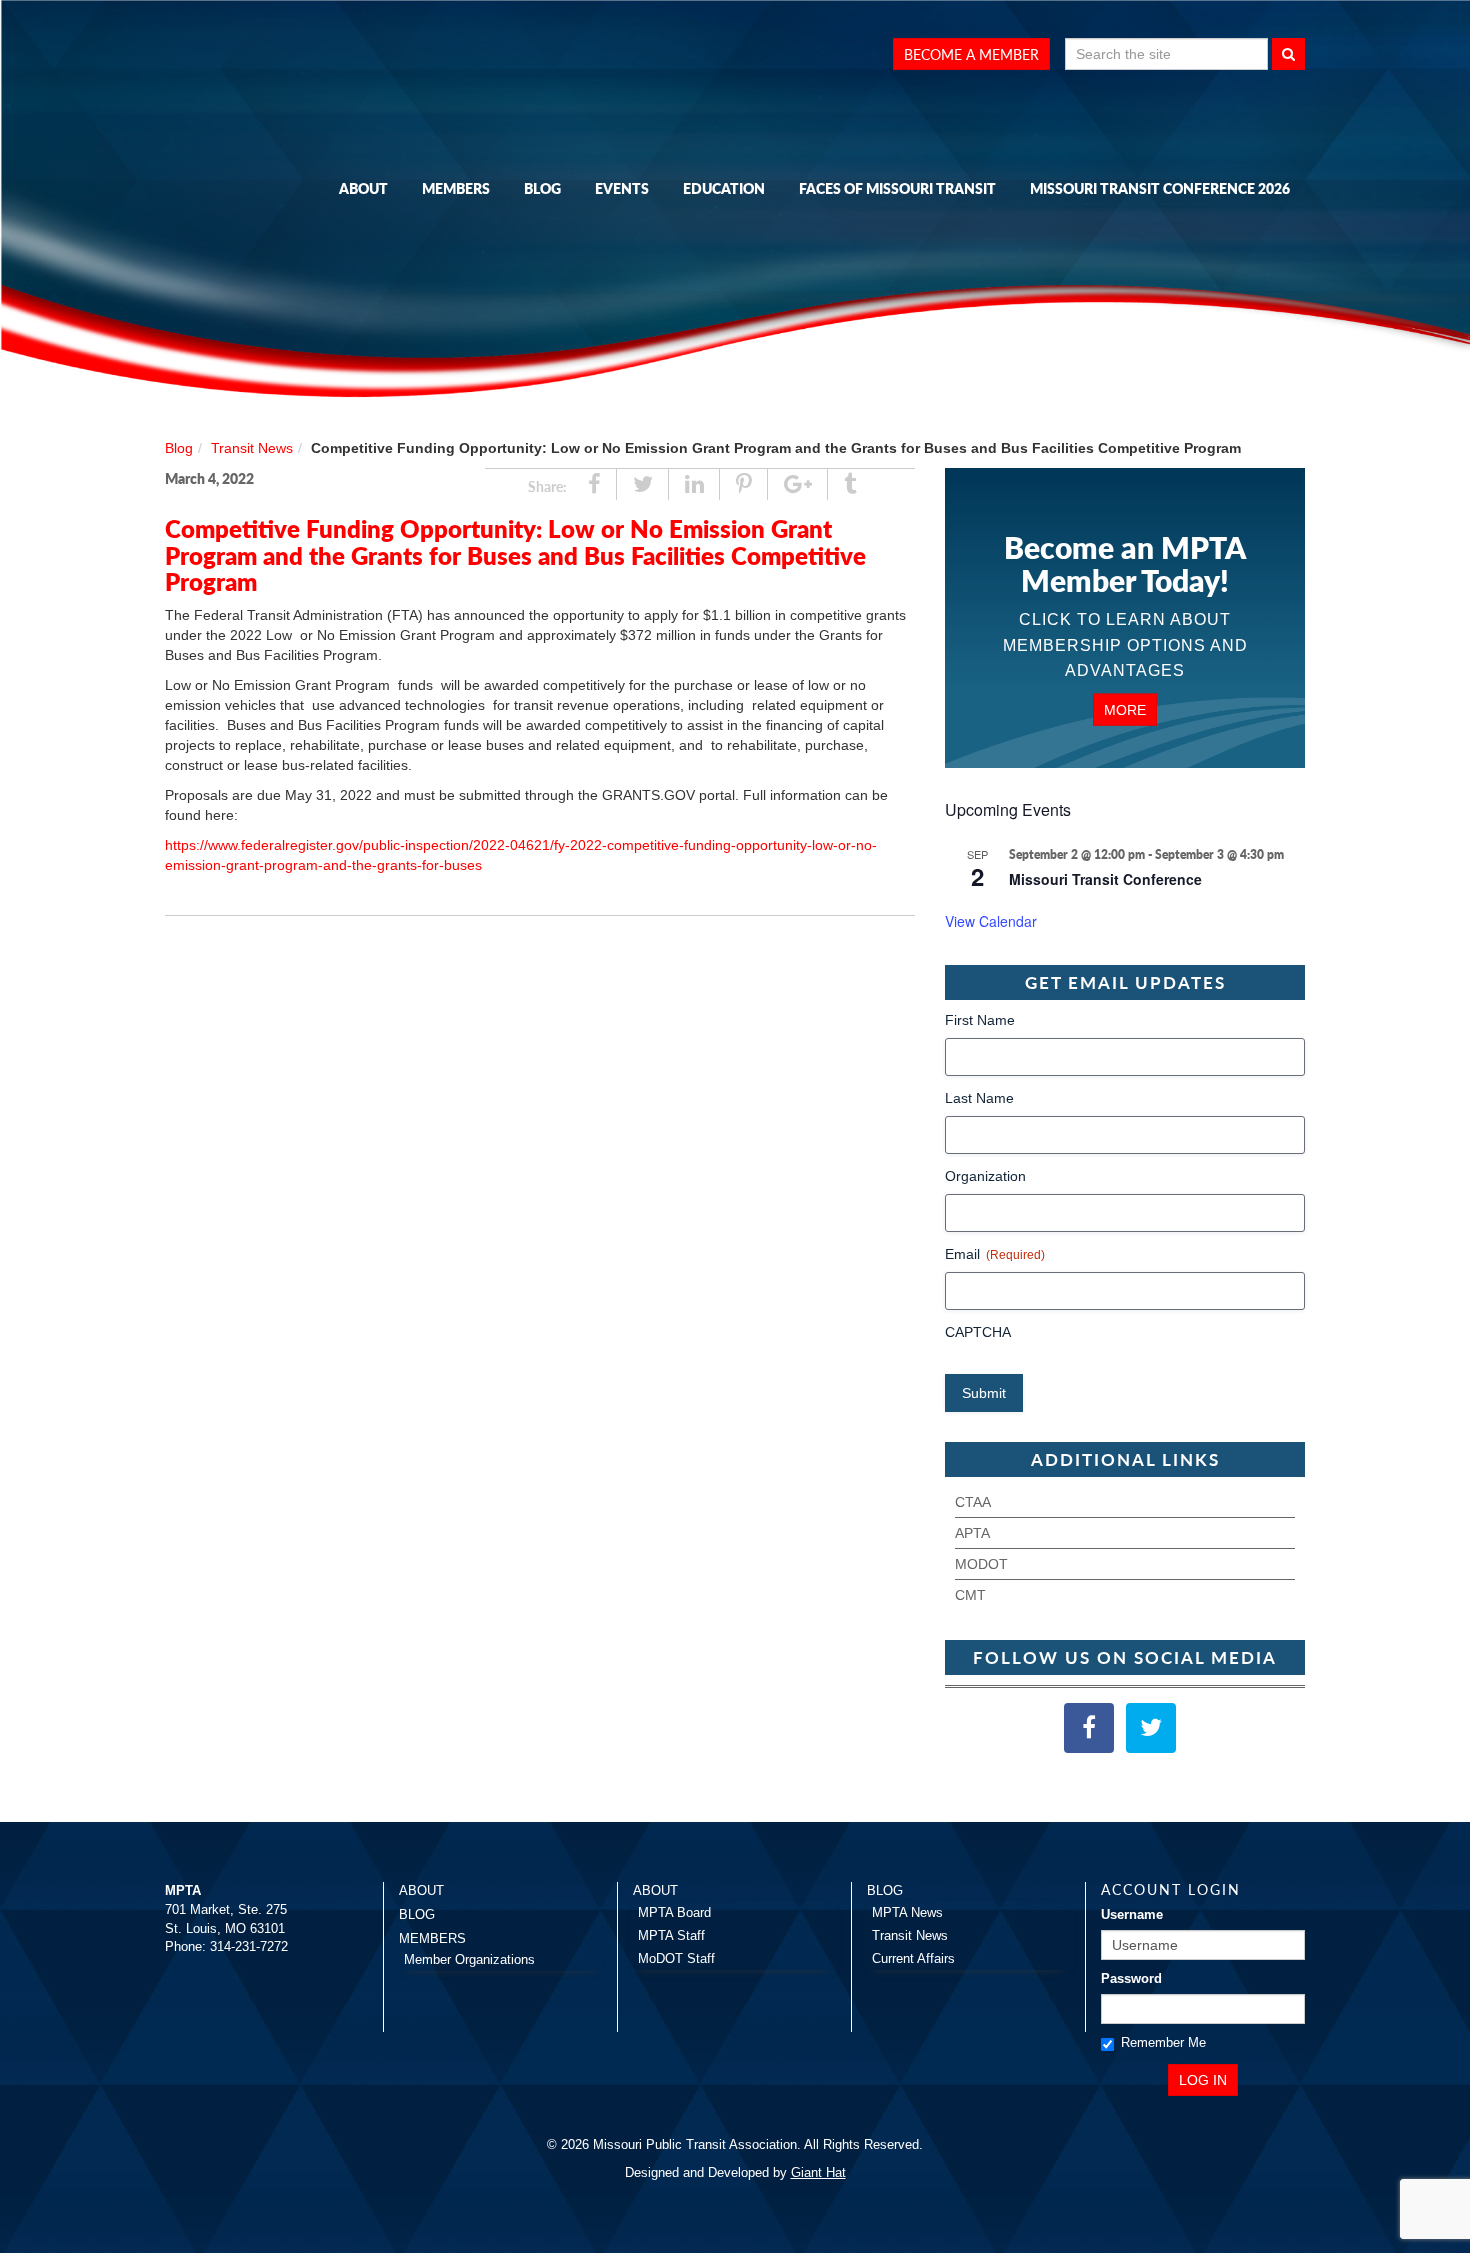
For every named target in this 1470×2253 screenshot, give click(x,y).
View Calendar (991, 921)
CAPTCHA (978, 1332)
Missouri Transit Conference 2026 (1160, 188)
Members (456, 188)
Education (724, 188)
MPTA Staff (671, 1935)
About (363, 188)
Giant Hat (818, 2172)
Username (1132, 1914)
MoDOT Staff (676, 1958)
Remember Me (1163, 2042)
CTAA (973, 1502)
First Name (980, 1020)
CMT (970, 1595)
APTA (972, 1533)
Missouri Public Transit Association (265, 213)
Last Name (979, 1098)
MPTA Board (674, 1912)
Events (622, 188)
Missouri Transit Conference (1105, 879)
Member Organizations (469, 1959)
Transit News (252, 448)
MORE (1125, 709)
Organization (985, 1176)
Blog (542, 188)
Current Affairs (913, 1958)
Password (1131, 1978)
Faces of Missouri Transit (897, 188)
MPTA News (907, 1912)
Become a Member (971, 54)
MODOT (981, 1564)
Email (995, 1254)
